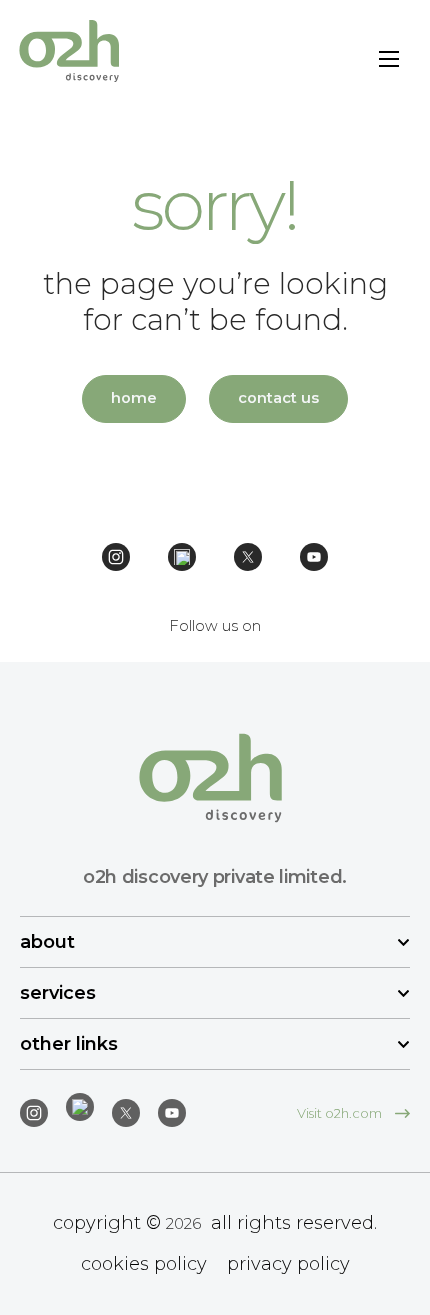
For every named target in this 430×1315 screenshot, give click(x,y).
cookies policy (144, 1264)
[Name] (389, 62)
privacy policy (288, 1264)
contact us (278, 398)
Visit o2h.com (341, 1113)
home (134, 398)
